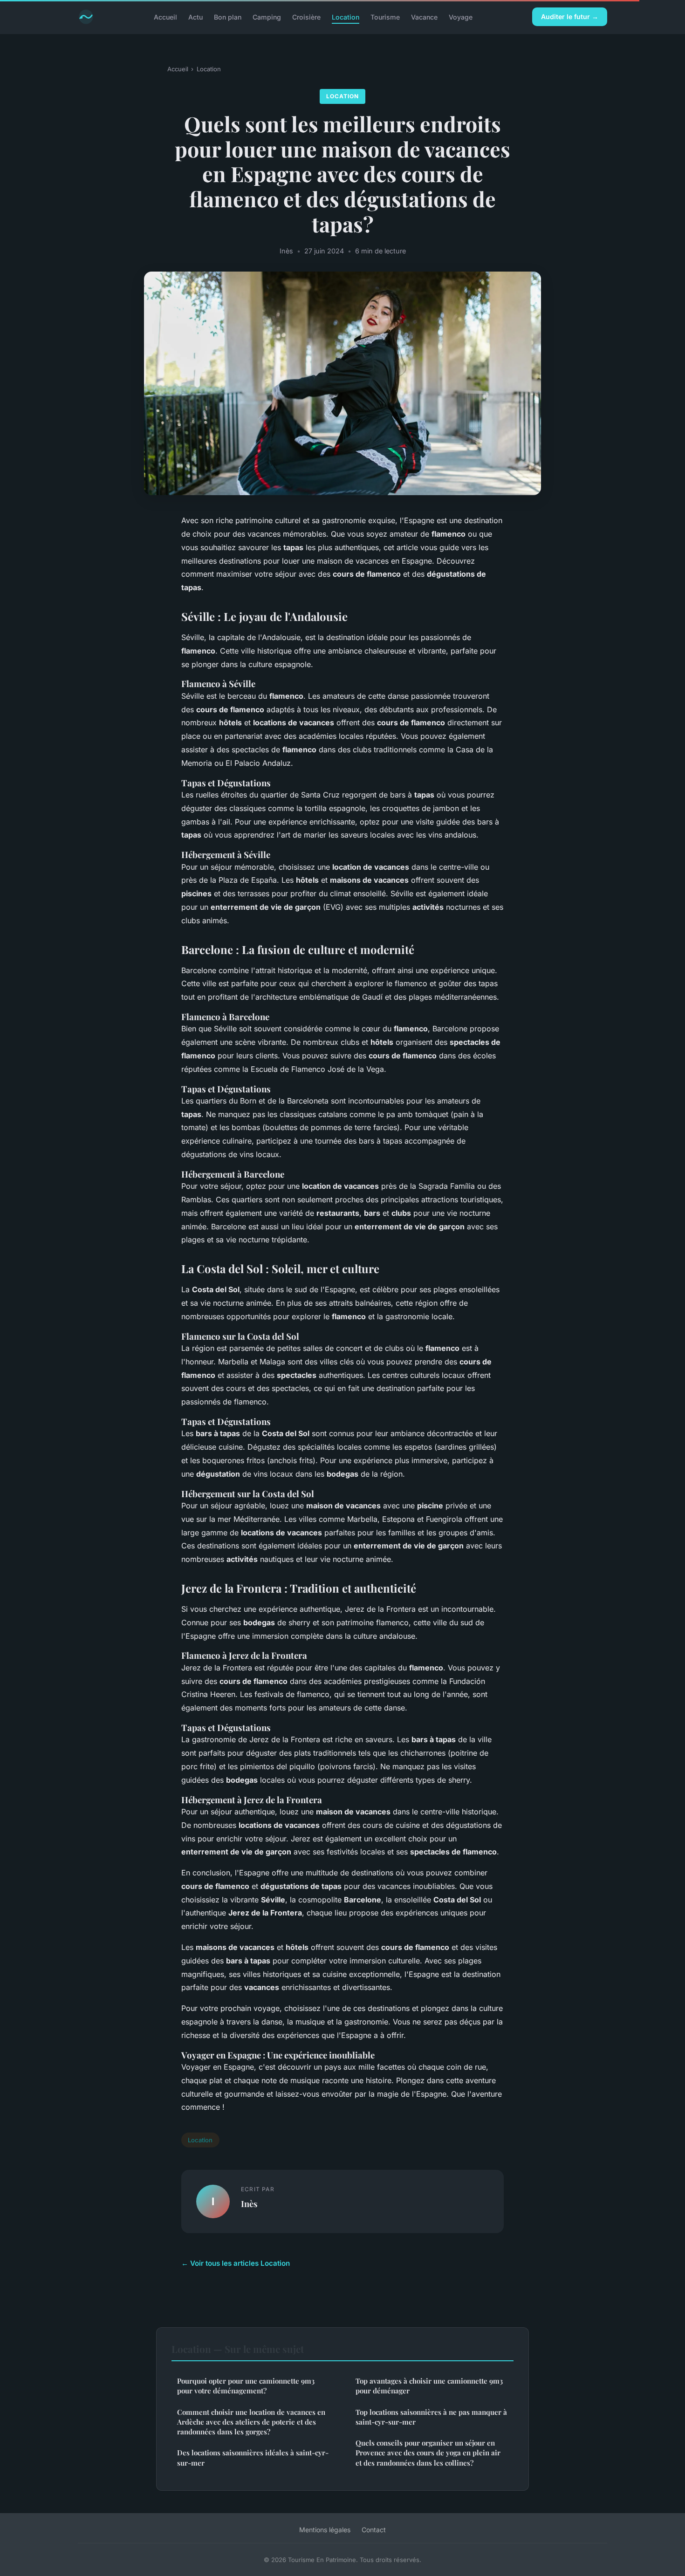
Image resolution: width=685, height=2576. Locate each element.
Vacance (424, 17)
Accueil (165, 17)
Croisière (306, 17)
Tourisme (385, 17)
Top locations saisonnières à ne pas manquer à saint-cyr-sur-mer (431, 2417)
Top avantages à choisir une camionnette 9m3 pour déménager (429, 2386)
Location (346, 17)
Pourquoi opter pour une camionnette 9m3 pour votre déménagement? (246, 2386)
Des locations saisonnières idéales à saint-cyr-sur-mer (253, 2457)
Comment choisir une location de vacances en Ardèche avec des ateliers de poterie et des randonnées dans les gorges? (251, 2422)
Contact (374, 2530)
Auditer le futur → (570, 17)
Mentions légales (325, 2530)
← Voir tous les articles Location (236, 2263)
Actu (195, 17)
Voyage (461, 17)
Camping (267, 17)
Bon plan (228, 17)
